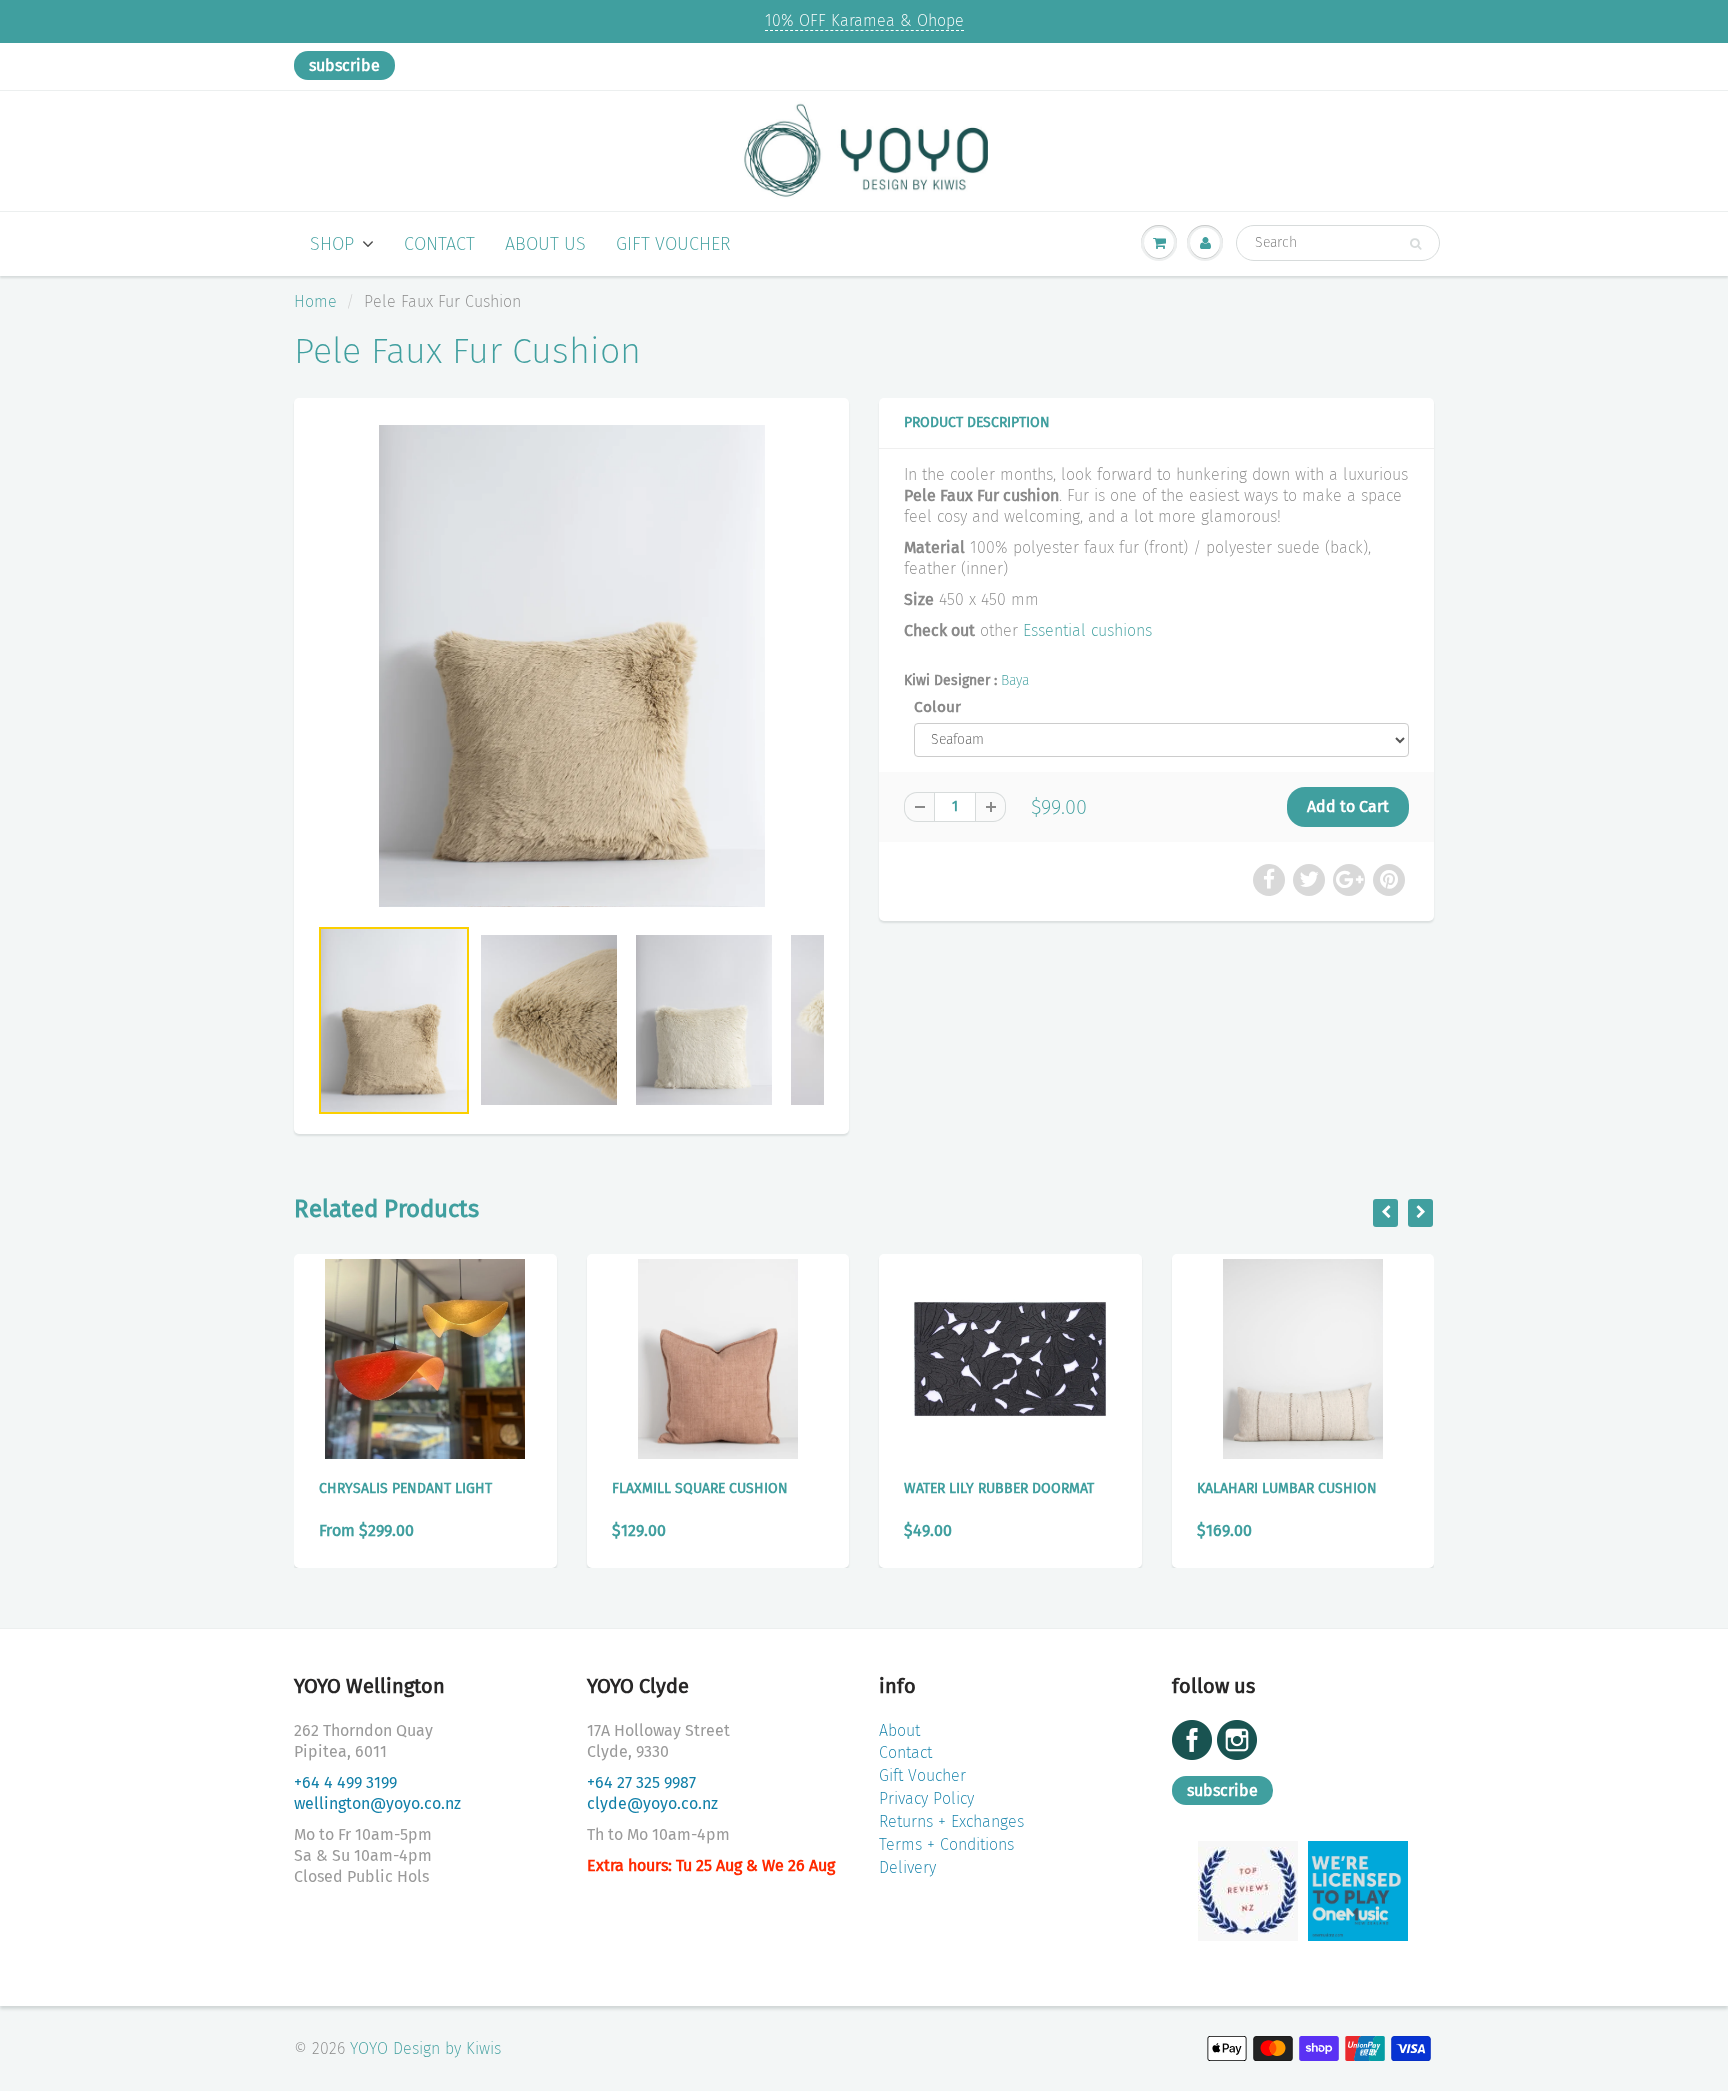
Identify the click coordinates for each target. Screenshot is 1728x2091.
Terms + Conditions (946, 1844)
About (899, 1730)
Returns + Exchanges (951, 1821)
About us (545, 244)
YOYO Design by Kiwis (425, 2048)
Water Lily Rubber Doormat (999, 1488)
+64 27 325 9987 (641, 1782)
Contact (439, 244)
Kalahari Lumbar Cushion (1287, 1488)
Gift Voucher (673, 244)
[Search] (1415, 244)
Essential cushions (1087, 630)
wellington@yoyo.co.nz (377, 1803)
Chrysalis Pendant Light (405, 1488)
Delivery (907, 1867)
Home (315, 301)
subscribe (344, 65)
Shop (332, 244)
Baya (1015, 680)
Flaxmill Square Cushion (700, 1488)
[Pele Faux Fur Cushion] (571, 666)
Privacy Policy (926, 1798)
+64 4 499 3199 (345, 1782)
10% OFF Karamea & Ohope (864, 20)
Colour (937, 707)
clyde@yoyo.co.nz (652, 1803)
